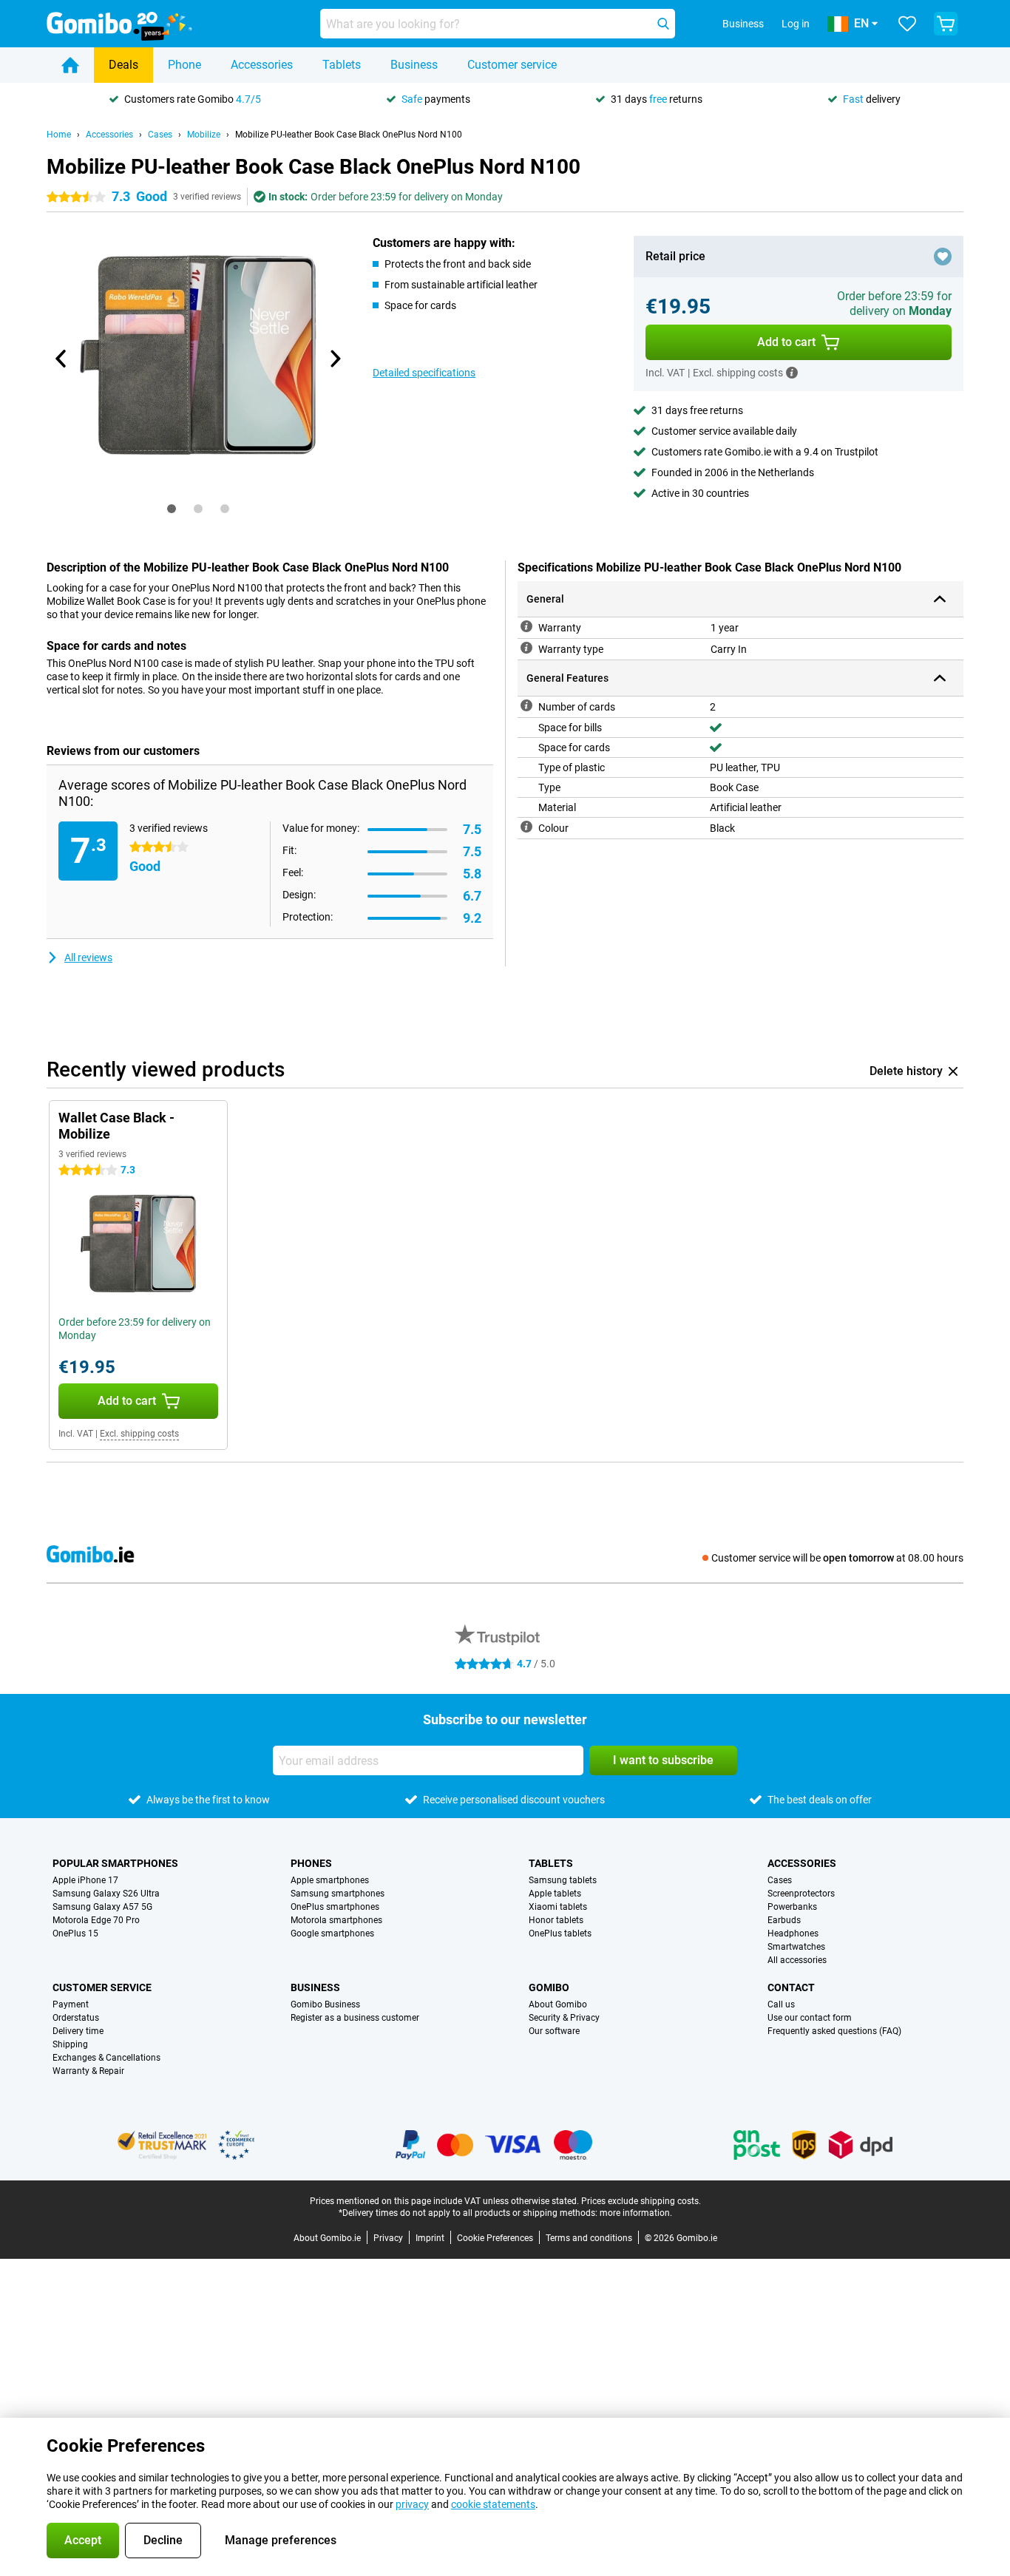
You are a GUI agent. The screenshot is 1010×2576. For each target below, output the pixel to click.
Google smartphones (332, 1933)
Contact (791, 1987)
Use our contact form (810, 2018)
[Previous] (61, 359)
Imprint (430, 2238)
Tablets (342, 65)
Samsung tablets (563, 1880)
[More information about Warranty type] (526, 648)
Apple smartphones (330, 1880)
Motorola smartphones (336, 1920)
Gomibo (549, 1987)
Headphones (793, 1933)
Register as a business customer (355, 2018)
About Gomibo (558, 2004)
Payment (71, 2004)
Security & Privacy (564, 2018)
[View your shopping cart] (946, 24)
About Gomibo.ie (327, 2238)
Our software (554, 2031)
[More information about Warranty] (526, 626)
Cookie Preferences (495, 2238)
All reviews (88, 957)
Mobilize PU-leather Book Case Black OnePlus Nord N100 (349, 135)
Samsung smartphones (338, 1894)
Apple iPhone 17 (85, 1880)
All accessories (797, 1960)
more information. (636, 2213)
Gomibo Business (325, 2004)
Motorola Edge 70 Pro (96, 1920)
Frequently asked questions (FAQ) (834, 2031)
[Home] (70, 65)
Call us (781, 2004)
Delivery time (78, 2031)
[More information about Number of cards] (526, 705)
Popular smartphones (115, 1863)
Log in (796, 24)
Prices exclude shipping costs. (641, 2201)
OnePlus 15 (75, 1933)
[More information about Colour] (526, 827)
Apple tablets (555, 1894)
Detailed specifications (424, 373)
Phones (311, 1863)
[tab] (172, 509)
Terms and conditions (589, 2238)
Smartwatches (796, 1947)
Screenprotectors (801, 1894)
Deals (123, 65)
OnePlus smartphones (335, 1907)
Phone (184, 65)
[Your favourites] (907, 24)
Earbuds (784, 1920)
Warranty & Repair (88, 2071)
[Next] (334, 359)
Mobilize (204, 135)
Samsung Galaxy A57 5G (102, 1907)
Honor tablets (556, 1920)
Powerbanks (792, 1907)
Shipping (70, 2044)
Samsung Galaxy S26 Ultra (106, 1894)
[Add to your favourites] (943, 257)
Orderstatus (76, 2018)
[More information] (792, 373)
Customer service (512, 65)
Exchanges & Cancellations (106, 2058)
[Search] (663, 24)
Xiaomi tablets (558, 1907)
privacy (412, 2504)
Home (59, 135)
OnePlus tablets (560, 1933)
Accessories (262, 65)
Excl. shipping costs (139, 1434)
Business (414, 65)
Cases (160, 135)
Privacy (388, 2238)
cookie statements (493, 2504)
